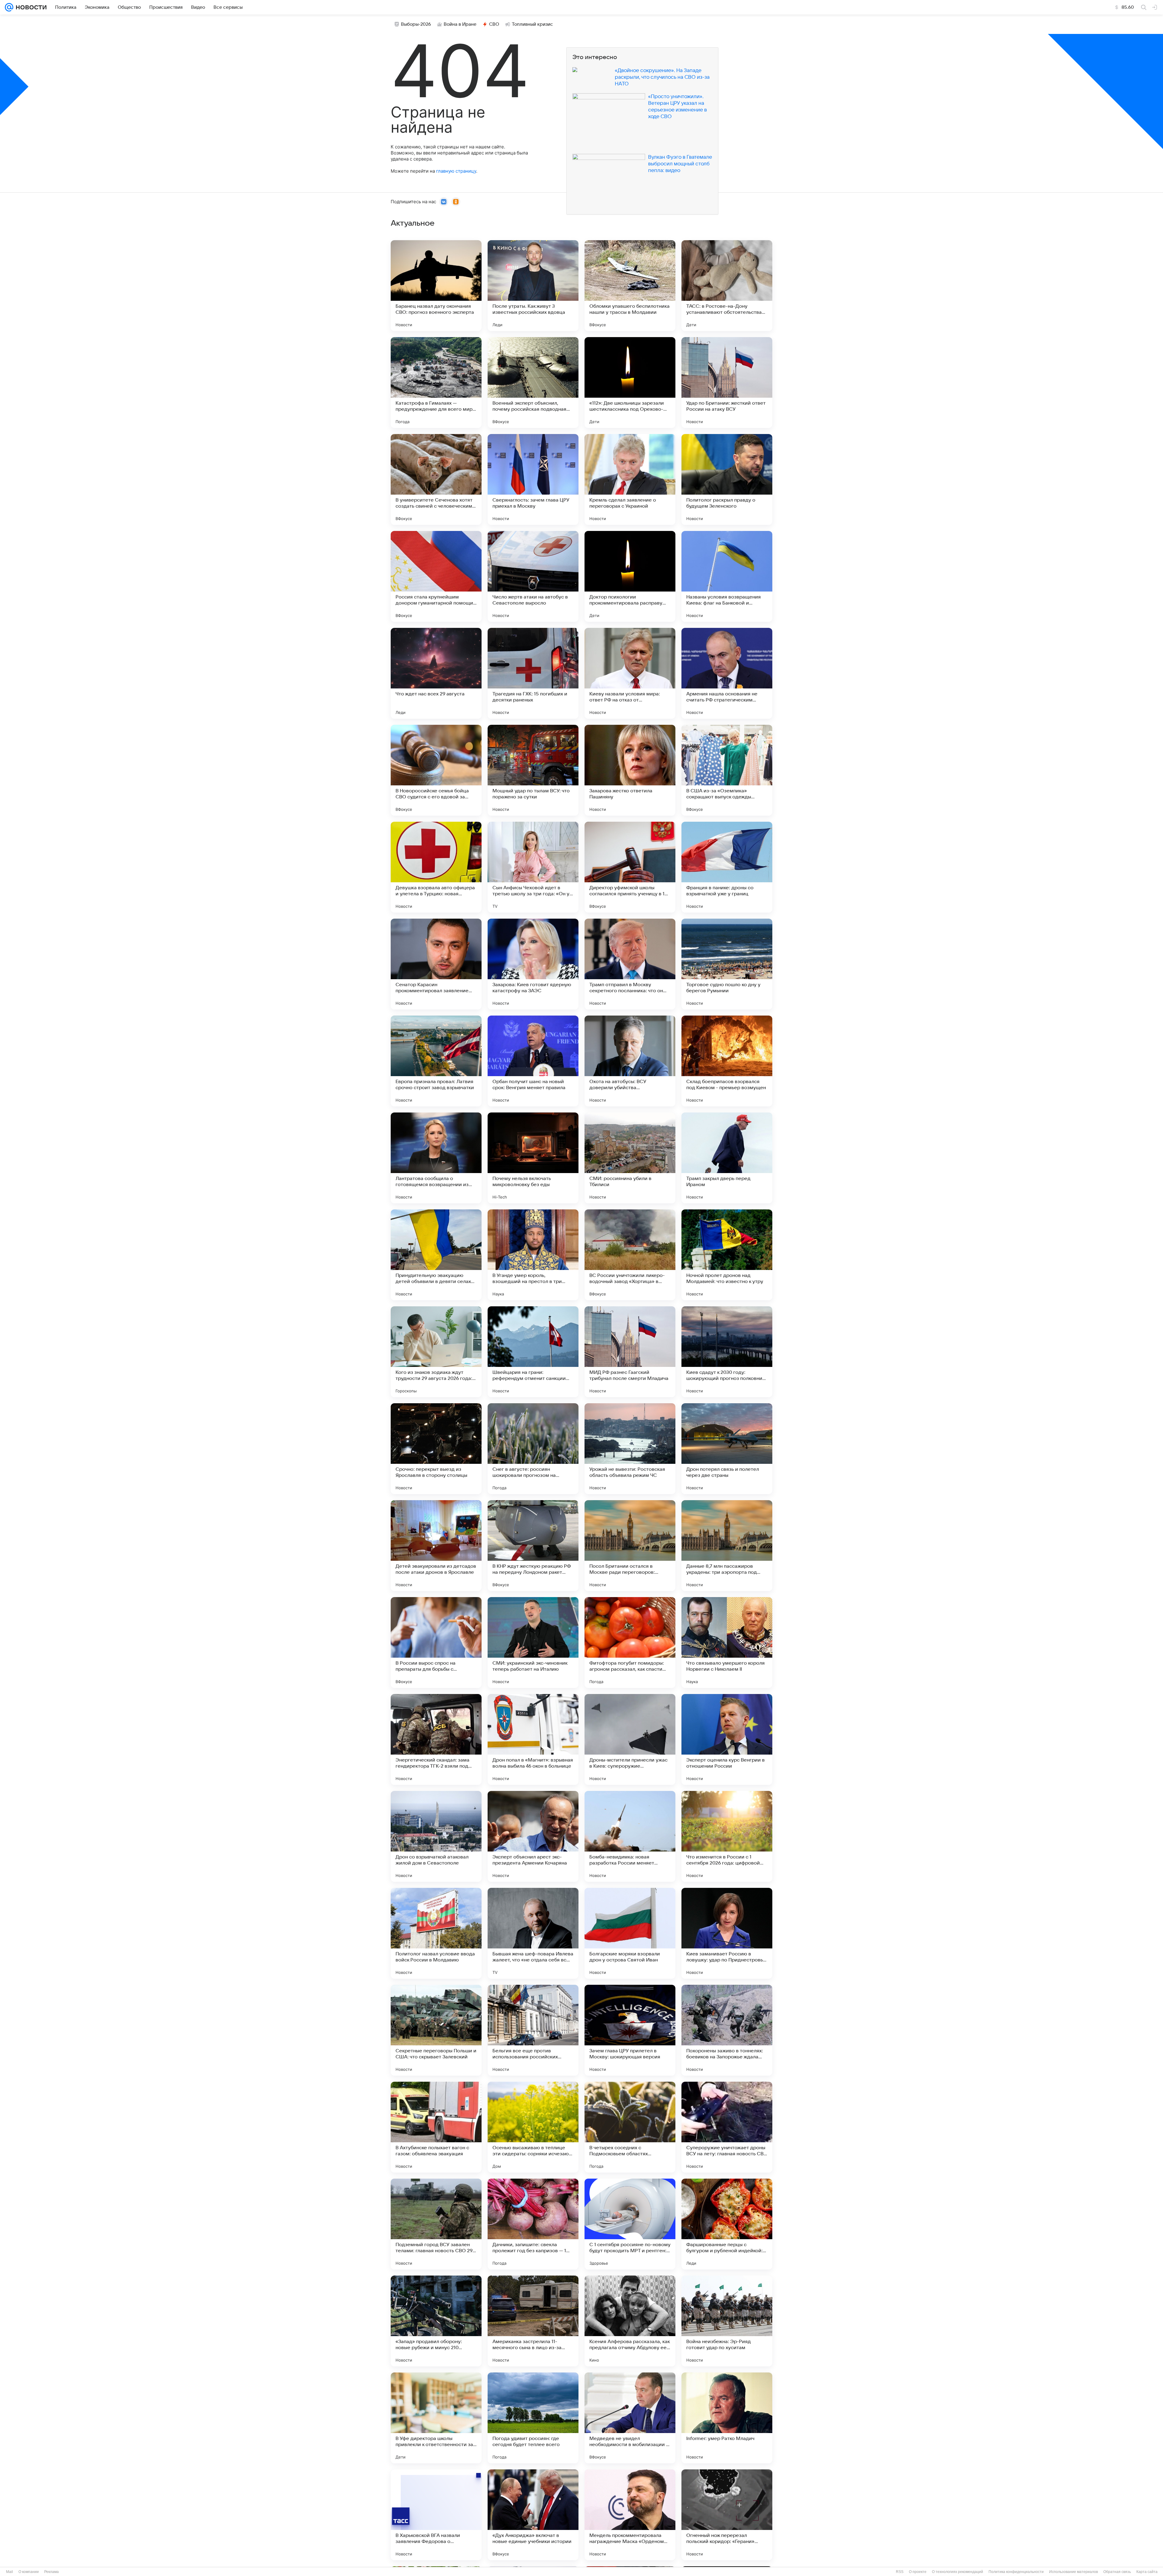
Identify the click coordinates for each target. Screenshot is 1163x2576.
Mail (10, 2572)
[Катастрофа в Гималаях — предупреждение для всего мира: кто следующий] (436, 383)
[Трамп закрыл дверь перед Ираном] (727, 1158)
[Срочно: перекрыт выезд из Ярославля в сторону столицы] (436, 1449)
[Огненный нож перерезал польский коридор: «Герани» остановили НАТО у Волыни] (727, 2515)
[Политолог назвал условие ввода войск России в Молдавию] (436, 1933)
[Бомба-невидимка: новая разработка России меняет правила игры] (630, 1836)
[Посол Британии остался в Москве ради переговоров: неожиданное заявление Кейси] (630, 1546)
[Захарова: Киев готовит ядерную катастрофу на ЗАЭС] (533, 964)
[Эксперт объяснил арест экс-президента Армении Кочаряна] (533, 1836)
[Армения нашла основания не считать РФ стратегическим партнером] (727, 673)
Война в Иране (460, 24)
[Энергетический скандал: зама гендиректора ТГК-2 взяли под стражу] (436, 1739)
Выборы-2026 (416, 24)
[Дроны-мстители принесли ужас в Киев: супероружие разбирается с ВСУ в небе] (630, 1739)
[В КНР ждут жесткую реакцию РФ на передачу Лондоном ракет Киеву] (533, 1546)
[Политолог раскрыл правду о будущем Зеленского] (727, 479)
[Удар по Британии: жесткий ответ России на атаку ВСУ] (727, 383)
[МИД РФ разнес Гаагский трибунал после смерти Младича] (630, 1352)
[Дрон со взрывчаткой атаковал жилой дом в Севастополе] (436, 1836)
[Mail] (9, 7)
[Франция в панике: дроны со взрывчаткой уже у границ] (727, 867)
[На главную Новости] (30, 7)
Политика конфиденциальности (1016, 2572)
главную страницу (456, 171)
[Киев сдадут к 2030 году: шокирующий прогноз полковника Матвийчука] (727, 1352)
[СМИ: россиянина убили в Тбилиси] (630, 1158)
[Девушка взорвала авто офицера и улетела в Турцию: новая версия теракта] (436, 867)
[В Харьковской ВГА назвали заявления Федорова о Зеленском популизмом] (436, 2515)
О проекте (918, 2572)
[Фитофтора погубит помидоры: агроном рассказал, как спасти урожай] (630, 1643)
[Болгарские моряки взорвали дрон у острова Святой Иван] (630, 1933)
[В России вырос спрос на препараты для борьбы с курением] (436, 1643)
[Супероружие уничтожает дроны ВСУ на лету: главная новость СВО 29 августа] (727, 2127)
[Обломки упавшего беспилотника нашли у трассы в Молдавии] (630, 286)
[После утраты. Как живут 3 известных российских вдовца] (533, 286)
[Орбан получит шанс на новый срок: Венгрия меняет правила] (533, 1061)
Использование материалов (1074, 2572)
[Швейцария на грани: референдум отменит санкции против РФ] (533, 1352)
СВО (494, 24)
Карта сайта (1147, 2572)
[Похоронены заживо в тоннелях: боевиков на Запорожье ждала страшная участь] (727, 2030)
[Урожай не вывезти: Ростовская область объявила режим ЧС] (630, 1449)
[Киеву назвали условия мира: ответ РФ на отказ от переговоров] (630, 673)
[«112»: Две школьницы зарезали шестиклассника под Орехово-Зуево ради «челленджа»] (630, 383)
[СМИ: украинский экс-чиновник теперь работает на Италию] (533, 1643)
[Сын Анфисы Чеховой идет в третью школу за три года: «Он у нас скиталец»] (533, 867)
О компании (29, 2572)
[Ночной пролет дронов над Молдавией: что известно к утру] (727, 1255)
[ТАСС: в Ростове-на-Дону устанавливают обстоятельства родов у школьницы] (727, 286)
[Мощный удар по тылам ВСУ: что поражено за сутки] (533, 770)
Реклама (51, 2572)
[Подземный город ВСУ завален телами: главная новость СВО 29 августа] (436, 2224)
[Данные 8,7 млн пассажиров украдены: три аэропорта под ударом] (727, 1546)
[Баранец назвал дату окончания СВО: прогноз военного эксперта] (436, 286)
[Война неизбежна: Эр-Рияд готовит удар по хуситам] (727, 2321)
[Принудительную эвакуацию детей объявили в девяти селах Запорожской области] (436, 1255)
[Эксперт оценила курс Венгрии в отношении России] (727, 1739)
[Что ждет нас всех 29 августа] (436, 673)
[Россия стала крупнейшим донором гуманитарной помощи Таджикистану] (436, 576)
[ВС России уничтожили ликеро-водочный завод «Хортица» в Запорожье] (630, 1255)
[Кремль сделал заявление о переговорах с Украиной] (630, 479)
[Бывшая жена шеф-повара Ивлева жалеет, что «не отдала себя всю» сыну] (533, 1933)
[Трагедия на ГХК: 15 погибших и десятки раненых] (533, 673)
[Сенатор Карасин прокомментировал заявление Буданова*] (436, 964)
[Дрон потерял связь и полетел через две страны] (727, 1449)
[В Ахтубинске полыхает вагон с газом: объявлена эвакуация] (436, 2127)
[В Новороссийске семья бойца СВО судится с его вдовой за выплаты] (436, 770)
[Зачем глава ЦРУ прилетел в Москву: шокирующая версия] (630, 2030)
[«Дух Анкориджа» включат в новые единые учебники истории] (533, 2515)
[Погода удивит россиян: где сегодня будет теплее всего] (533, 2418)
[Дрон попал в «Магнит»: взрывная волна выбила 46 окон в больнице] (533, 1739)
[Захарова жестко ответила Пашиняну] (630, 770)
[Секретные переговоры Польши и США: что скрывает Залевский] (436, 2030)
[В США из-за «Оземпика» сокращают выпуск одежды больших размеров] (727, 770)
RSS (900, 2572)
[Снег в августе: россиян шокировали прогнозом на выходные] (533, 1449)
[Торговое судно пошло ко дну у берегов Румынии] (727, 964)
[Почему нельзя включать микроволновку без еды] (533, 1158)
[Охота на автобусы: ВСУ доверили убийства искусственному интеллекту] (630, 1061)
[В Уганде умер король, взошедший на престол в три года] (533, 1255)
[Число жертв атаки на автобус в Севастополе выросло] (533, 576)
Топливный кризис (532, 24)
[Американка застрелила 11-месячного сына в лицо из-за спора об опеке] (533, 2321)
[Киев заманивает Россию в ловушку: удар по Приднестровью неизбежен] (727, 1933)
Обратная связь (1117, 2572)
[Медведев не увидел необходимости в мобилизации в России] (630, 2418)
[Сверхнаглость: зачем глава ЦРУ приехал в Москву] (533, 479)
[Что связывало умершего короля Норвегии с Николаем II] (727, 1643)
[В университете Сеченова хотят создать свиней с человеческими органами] (436, 479)
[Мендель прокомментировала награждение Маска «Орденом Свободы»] (630, 2515)
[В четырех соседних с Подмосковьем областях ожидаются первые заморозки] (630, 2127)
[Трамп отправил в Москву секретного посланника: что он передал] (630, 964)
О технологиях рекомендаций (958, 2572)
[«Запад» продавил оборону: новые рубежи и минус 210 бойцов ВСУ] (436, 2321)
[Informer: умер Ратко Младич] (727, 2418)
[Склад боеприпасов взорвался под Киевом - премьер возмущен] (727, 1061)
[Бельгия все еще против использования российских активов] (533, 2030)
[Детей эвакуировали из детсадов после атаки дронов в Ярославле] (436, 1546)
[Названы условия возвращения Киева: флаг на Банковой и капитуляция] (727, 576)
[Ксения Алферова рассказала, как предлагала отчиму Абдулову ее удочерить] (630, 2321)
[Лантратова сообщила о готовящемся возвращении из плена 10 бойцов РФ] (436, 1158)
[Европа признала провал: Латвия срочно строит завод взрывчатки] (436, 1061)
